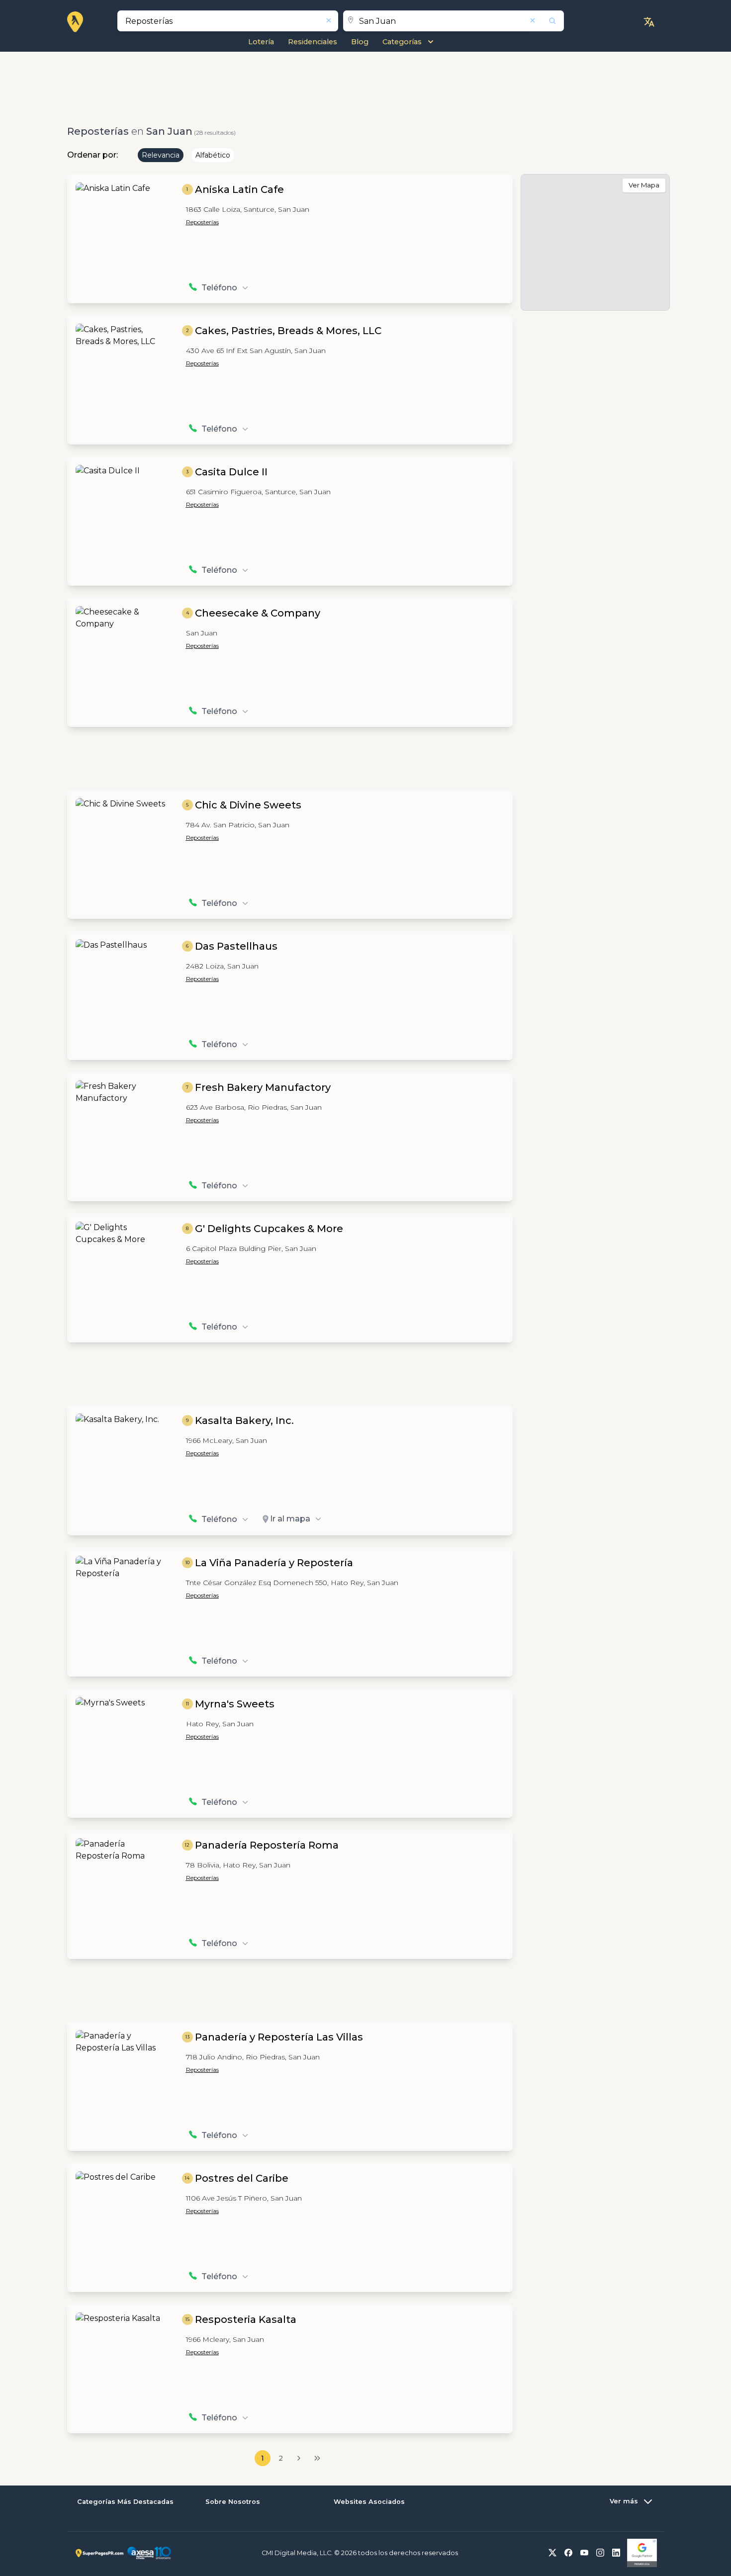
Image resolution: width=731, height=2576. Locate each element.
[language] (649, 22)
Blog (360, 42)
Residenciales (313, 42)
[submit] (546, 21)
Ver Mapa (644, 185)
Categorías (402, 42)
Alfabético (213, 155)
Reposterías (202, 222)
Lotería (261, 42)
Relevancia (161, 155)
